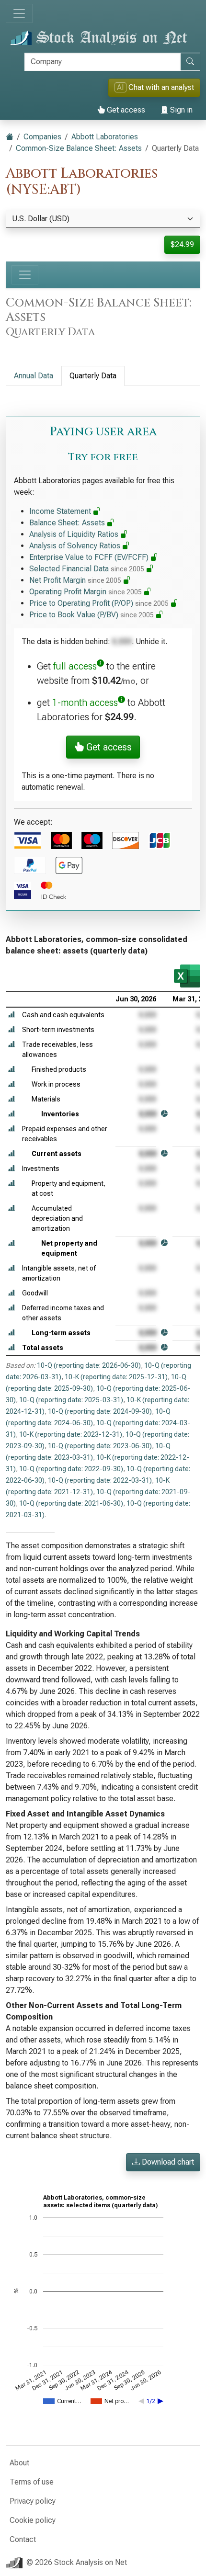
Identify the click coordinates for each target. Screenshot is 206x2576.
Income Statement (61, 511)
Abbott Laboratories (105, 137)
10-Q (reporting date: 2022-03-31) (100, 1480)
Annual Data (34, 376)
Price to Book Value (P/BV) (92, 615)
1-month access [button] (85, 703)
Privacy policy (33, 2501)
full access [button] (75, 666)
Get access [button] (108, 747)
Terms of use (32, 2482)
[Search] (190, 62)
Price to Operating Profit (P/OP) (99, 603)
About (19, 2463)
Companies (42, 137)
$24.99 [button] (182, 244)
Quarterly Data (93, 376)
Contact (23, 2539)
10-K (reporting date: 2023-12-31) (71, 1434)
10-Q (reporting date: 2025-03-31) (71, 1400)
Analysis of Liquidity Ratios (75, 534)
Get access (125, 110)
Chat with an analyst (155, 87)
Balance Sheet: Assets (68, 523)
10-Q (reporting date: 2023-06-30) (100, 1446)
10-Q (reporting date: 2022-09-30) (71, 1469)
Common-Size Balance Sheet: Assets (79, 148)
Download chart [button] (167, 2162)
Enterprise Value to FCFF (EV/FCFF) (90, 557)
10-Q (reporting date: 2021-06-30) (71, 1503)
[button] (11, 1015)
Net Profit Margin (75, 580)
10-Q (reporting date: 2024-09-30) (100, 1411)
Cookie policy (33, 2520)
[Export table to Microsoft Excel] (187, 976)
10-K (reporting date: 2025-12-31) (116, 1377)
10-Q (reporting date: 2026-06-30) (89, 1365)
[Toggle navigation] (19, 13)
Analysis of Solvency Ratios (76, 546)
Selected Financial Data (87, 569)
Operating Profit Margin (86, 592)
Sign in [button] (180, 110)
